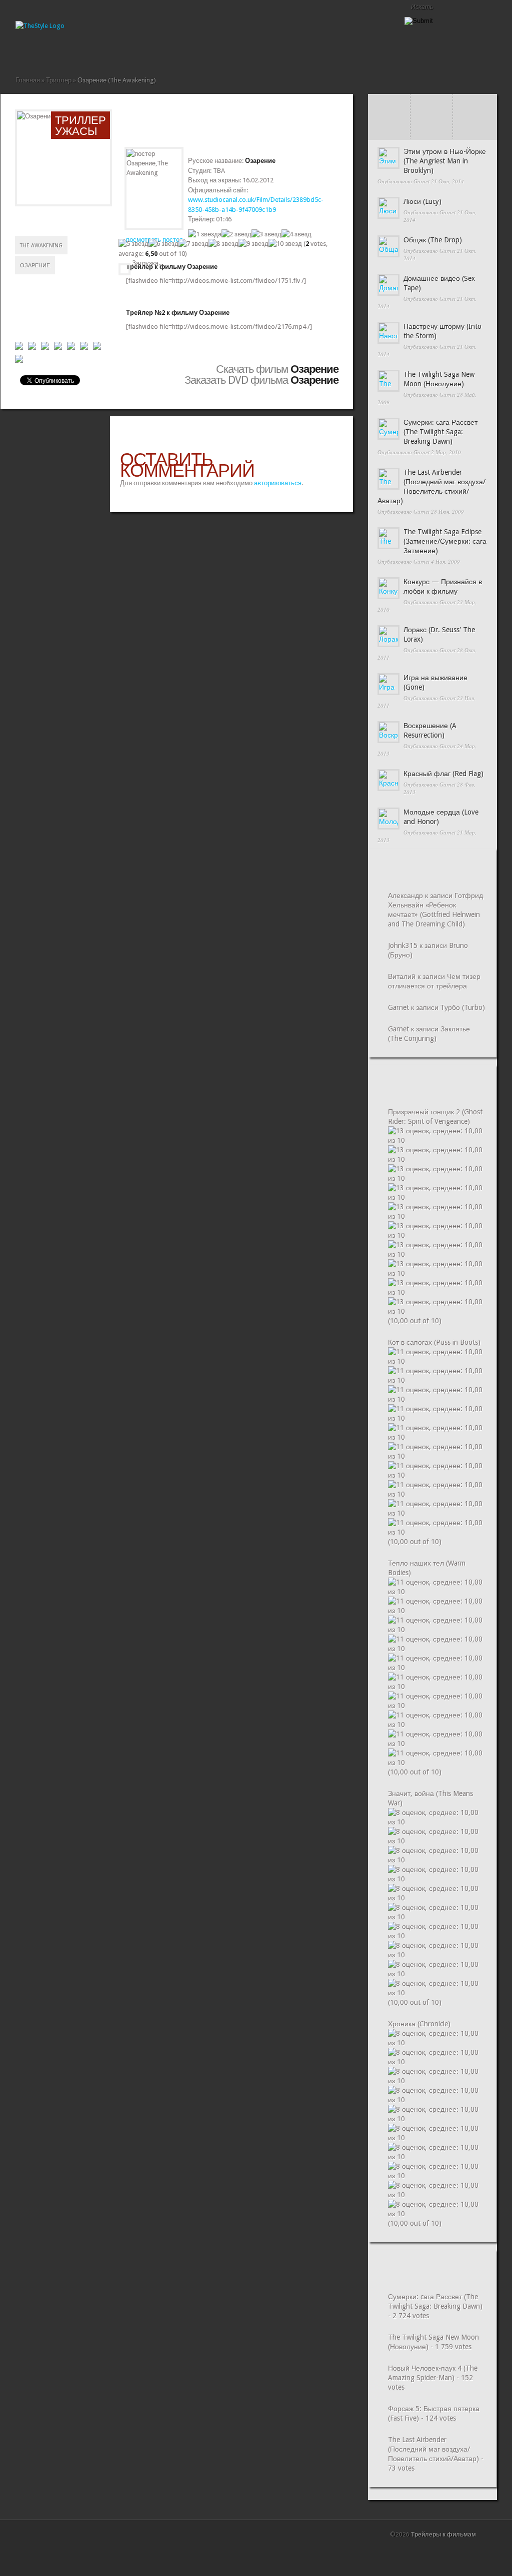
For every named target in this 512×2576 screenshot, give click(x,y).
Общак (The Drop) (433, 240)
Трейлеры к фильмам (443, 2535)
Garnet (421, 181)
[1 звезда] (205, 234)
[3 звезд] (266, 234)
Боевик (35, 53)
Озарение (35, 266)
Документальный (59, 53)
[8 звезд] (223, 244)
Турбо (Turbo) (463, 1007)
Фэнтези (139, 53)
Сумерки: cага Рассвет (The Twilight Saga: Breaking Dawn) (440, 432)
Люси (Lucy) (422, 201)
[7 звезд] (193, 244)
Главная (19, 53)
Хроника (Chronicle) (419, 2024)
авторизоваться (278, 483)
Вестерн (43, 53)
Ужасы (123, 53)
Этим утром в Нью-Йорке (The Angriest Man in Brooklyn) (445, 161)
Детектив (51, 53)
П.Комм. (389, 128)
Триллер (115, 53)
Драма (67, 53)
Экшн (147, 53)
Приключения (107, 53)
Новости (99, 53)
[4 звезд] (296, 234)
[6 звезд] (163, 244)
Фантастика (131, 53)
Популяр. (432, 106)
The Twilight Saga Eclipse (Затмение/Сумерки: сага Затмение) (445, 541)
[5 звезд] (133, 244)
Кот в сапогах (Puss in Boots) (434, 1342)
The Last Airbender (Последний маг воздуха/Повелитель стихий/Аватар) (433, 2449)
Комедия (75, 53)
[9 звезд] (253, 244)
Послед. (389, 106)
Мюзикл (91, 53)
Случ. (474, 106)
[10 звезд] (285, 244)
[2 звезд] (236, 234)
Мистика (83, 53)
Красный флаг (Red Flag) (443, 774)
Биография (27, 53)
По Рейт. (432, 128)
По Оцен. (474, 128)
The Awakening (41, 246)
